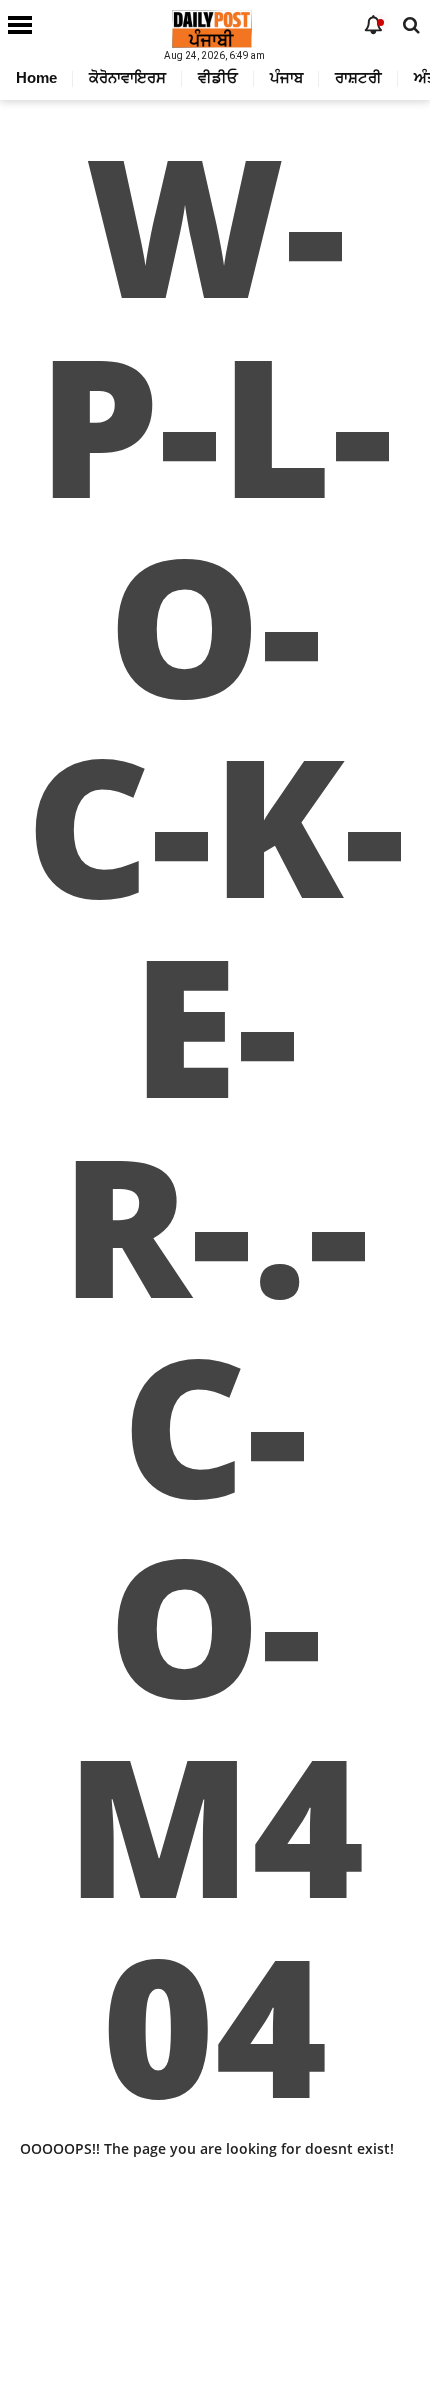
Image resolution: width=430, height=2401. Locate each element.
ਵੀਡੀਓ (218, 77)
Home (36, 77)
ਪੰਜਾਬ (286, 77)
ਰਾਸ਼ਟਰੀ (358, 77)
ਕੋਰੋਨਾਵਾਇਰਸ (127, 77)
